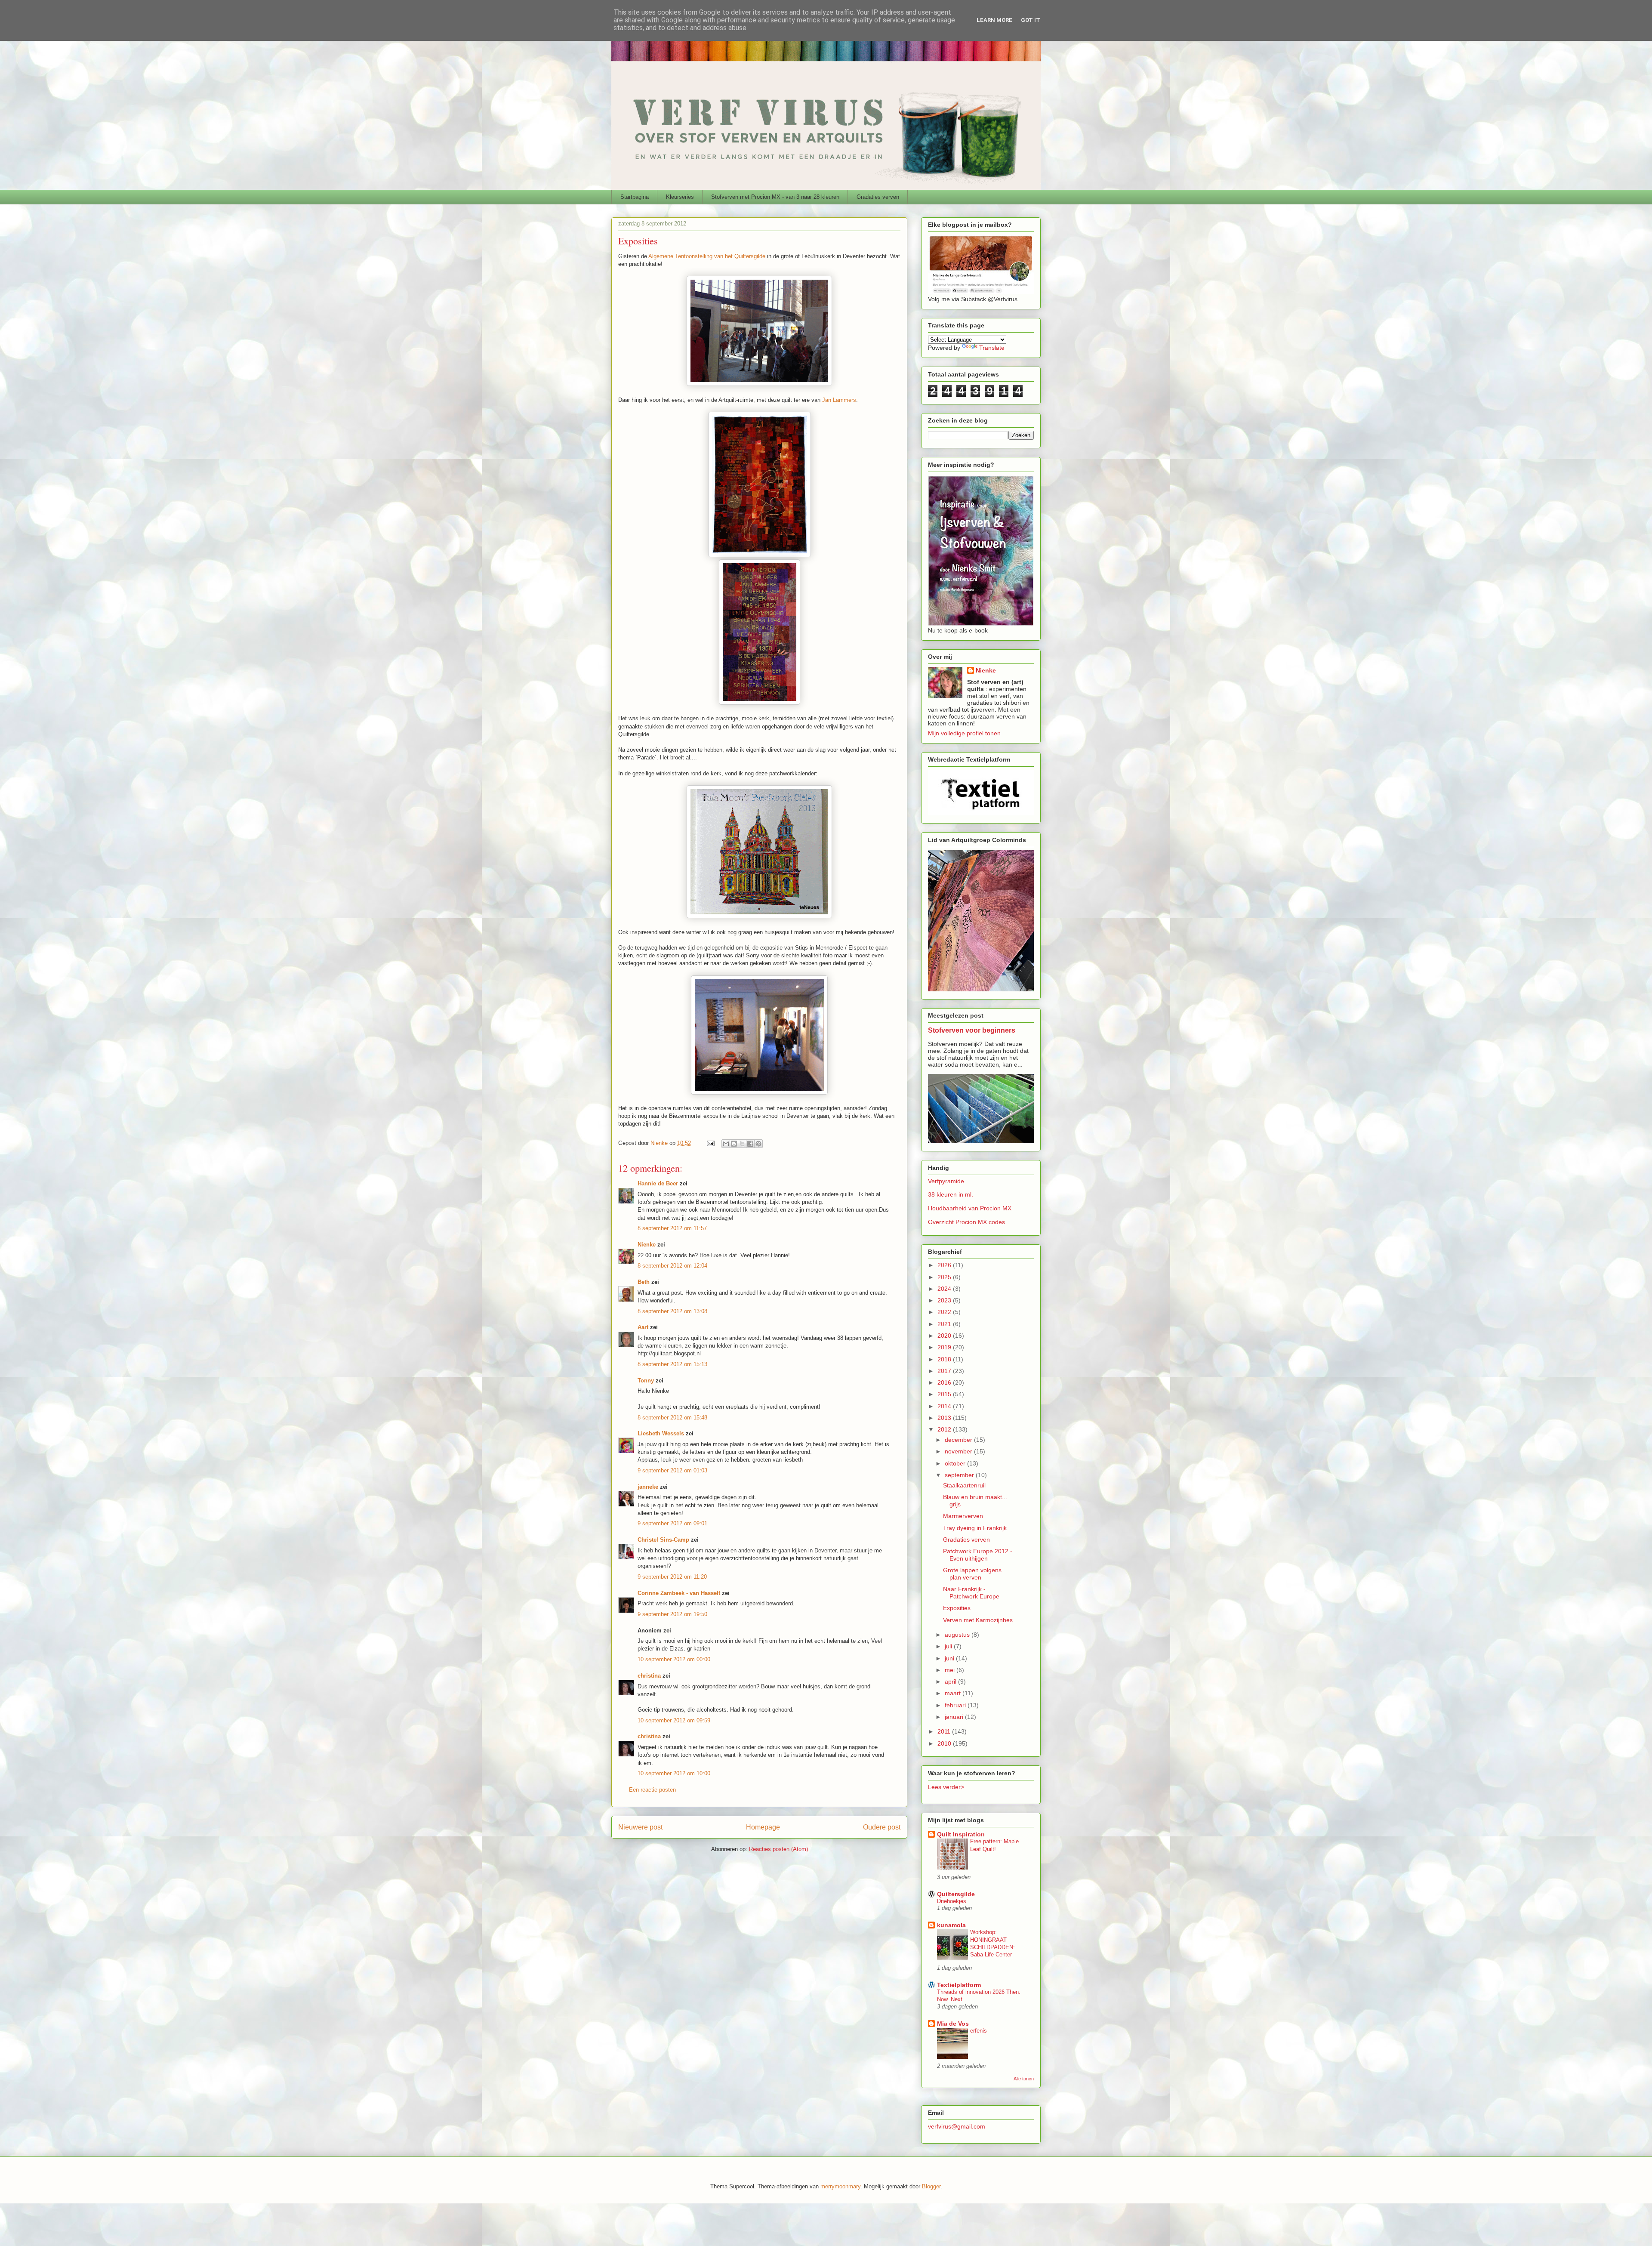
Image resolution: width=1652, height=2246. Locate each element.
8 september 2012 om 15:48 (672, 1418)
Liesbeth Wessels (661, 1433)
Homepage (763, 1827)
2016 (945, 1382)
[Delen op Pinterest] (758, 1144)
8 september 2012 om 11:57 (672, 1228)
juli (949, 1646)
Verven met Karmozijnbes (978, 1620)
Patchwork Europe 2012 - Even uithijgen (978, 1555)
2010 (945, 1743)
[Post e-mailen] (710, 1143)
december (959, 1440)
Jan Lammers (839, 400)
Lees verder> (946, 1787)
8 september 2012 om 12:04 (672, 1266)
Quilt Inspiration (961, 1834)
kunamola (951, 1925)
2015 (945, 1394)
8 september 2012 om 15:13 (672, 1364)
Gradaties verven (878, 197)
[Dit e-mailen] (726, 1144)
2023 (945, 1300)
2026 (945, 1265)
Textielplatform (959, 1985)
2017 (945, 1371)
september (960, 1475)
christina (649, 1676)
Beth (644, 1282)
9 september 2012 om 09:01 (672, 1523)
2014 (945, 1406)
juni (950, 1658)
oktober (956, 1463)
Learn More (994, 20)
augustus (958, 1635)
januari (955, 1717)
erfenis (979, 2031)
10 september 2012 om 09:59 (674, 1720)
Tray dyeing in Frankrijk (975, 1528)
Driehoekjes (952, 1901)
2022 (945, 1312)
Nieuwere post (640, 1827)
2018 (945, 1359)
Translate (992, 348)
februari (956, 1705)
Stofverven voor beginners (972, 1030)
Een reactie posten (652, 1790)
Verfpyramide (946, 1181)
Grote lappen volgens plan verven (972, 1574)
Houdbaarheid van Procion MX (970, 1208)
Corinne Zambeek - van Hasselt (679, 1593)
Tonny (646, 1381)
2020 (945, 1336)
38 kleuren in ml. (951, 1194)
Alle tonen (1024, 2079)
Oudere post (882, 1827)
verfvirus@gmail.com (957, 2126)
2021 (945, 1324)
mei (951, 1670)
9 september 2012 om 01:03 (672, 1470)
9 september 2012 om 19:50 (672, 1614)
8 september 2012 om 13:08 (672, 1311)
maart (954, 1693)
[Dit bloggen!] (734, 1144)
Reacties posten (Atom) (778, 1849)
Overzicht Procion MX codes (966, 1222)
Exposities (957, 1608)
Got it (1031, 20)
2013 (945, 1418)
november (959, 1451)
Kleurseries (680, 197)
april (951, 1681)
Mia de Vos (953, 2024)
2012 (945, 1429)
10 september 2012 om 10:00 (674, 1773)
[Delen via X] (742, 1144)
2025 (945, 1277)
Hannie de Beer (658, 1183)
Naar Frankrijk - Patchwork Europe (971, 1593)
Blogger (931, 2186)
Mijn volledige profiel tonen (964, 733)
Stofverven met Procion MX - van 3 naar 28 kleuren (775, 197)
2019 (945, 1347)
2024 (945, 1289)
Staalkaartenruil (964, 1485)
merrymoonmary (840, 2186)
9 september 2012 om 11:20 (672, 1577)
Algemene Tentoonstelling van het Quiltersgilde (707, 256)
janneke (648, 1487)
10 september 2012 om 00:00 (674, 1659)
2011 (945, 1731)
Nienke (647, 1245)
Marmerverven (963, 1516)
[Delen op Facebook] (750, 1144)
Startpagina (635, 197)
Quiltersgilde (956, 1894)
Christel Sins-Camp (663, 1540)
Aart (643, 1327)
